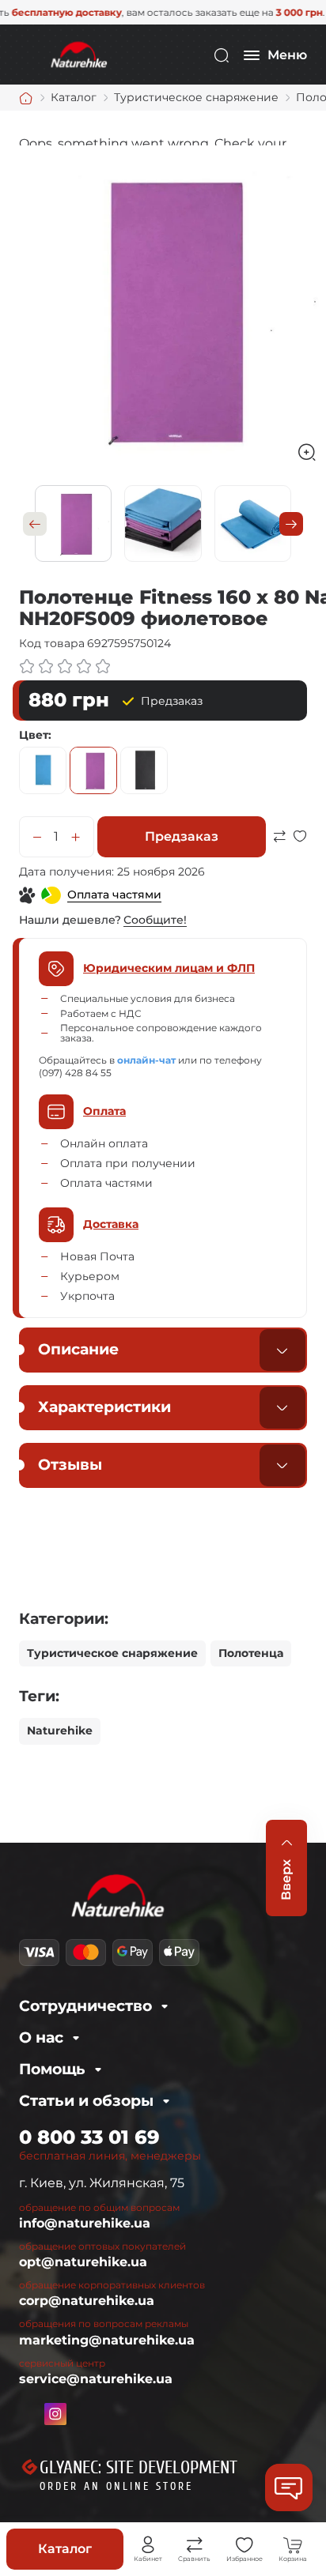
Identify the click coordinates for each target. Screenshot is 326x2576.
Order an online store (116, 2486)
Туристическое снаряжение (112, 1653)
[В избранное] (300, 855)
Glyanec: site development (138, 2468)
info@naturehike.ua (85, 2223)
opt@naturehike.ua (83, 2262)
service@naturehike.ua (96, 2379)
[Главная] (26, 98)
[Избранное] (244, 2545)
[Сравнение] (195, 2545)
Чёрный (144, 770)
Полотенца (251, 1653)
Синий (43, 770)
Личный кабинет (148, 2545)
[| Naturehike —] (78, 54)
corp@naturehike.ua (87, 2301)
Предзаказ (182, 836)
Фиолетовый (93, 770)
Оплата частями (114, 894)
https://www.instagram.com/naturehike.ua (55, 2414)
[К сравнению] (279, 855)
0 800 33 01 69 (89, 2137)
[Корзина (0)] (293, 2545)
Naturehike (60, 1731)
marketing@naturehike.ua (107, 2340)
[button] (35, 524)
